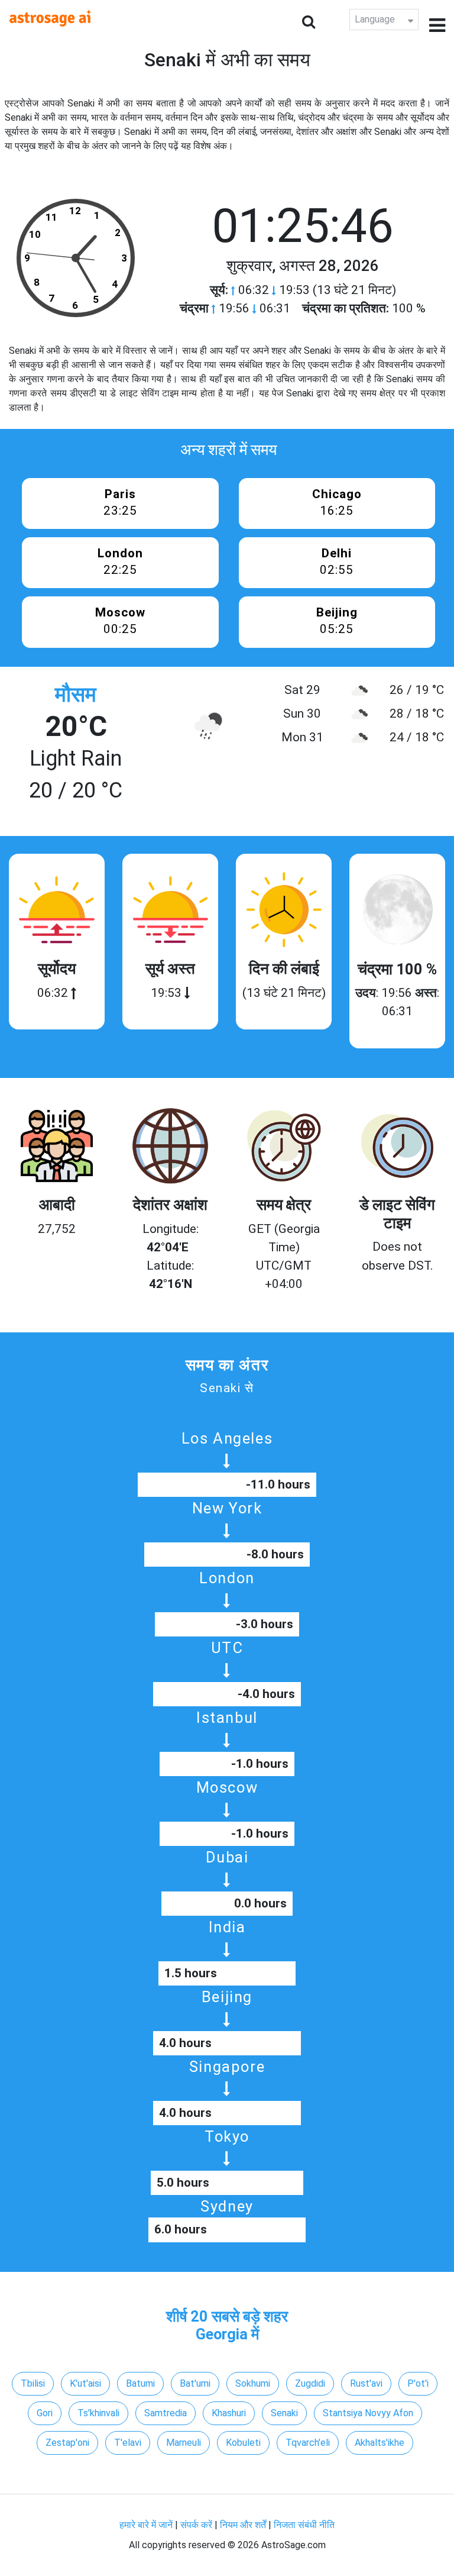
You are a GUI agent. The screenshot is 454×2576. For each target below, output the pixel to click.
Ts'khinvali (98, 2413)
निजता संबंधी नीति (304, 2525)
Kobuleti (243, 2443)
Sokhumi (253, 2383)
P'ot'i (418, 2383)
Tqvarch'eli (308, 2443)
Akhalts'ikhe (380, 2443)
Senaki (284, 2413)
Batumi (140, 2383)
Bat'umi (195, 2383)
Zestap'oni (67, 2443)
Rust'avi (366, 2383)
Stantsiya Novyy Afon (368, 2413)
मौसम (76, 695)
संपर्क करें (196, 2525)
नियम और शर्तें (243, 2525)
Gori (45, 2413)
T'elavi (128, 2443)
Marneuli (184, 2443)
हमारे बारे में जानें (146, 2525)
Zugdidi (310, 2383)
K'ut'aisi (85, 2383)
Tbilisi (33, 2383)
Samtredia (166, 2413)
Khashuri (229, 2413)
